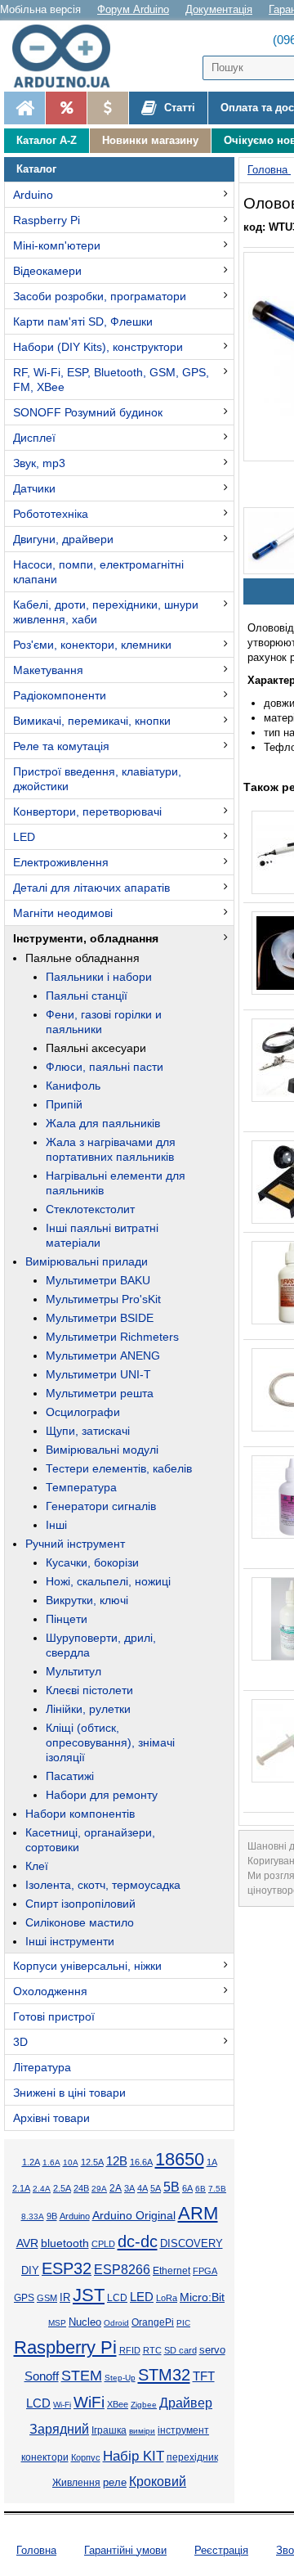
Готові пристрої (54, 2016)
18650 (180, 2159)
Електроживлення (61, 862)
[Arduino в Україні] (69, 56)
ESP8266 (122, 2270)
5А (156, 2188)
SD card (180, 2350)
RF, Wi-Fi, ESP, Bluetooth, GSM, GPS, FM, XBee (111, 380)
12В (117, 2161)
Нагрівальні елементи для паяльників (116, 1183)
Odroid (116, 2323)
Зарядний (59, 2429)
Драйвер (186, 2403)
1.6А (51, 2162)
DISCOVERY (192, 2244)
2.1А (21, 2188)
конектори (45, 2457)
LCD (117, 2297)
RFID (130, 2350)
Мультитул (73, 1671)
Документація (219, 9)
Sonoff (42, 2376)
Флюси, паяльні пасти (105, 1067)
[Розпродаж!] (66, 108)
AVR (27, 2243)
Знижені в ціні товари (69, 2093)
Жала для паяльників (103, 1123)
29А (99, 2189)
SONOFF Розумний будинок (88, 412)
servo (212, 2350)
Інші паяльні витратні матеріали (102, 1235)
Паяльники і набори (99, 977)
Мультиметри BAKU (98, 1280)
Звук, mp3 (39, 463)
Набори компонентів (80, 1814)
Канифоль (73, 1086)
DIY (30, 2271)
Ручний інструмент (75, 1544)
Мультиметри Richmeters (112, 1337)
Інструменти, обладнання (86, 938)
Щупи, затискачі (88, 1431)
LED (24, 837)
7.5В (217, 2189)
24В (81, 2188)
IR (65, 2298)
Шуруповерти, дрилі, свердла (101, 1645)
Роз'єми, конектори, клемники (92, 645)
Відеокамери (47, 271)
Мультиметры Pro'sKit (103, 1299)
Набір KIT (134, 2456)
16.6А (141, 2162)
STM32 (164, 2375)
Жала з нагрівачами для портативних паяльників (111, 1149)
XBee (118, 2404)
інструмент (183, 2430)
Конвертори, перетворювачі (87, 811)
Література (42, 2067)
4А (143, 2188)
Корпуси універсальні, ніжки (87, 1966)
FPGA (205, 2271)
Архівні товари (51, 2118)
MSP (57, 2323)
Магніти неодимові (63, 913)
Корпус (86, 2457)
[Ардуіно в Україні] (24, 108)
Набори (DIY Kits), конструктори (98, 347)
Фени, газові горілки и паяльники (104, 1022)
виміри (142, 2431)
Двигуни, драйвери (63, 539)
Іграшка (109, 2430)
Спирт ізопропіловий (80, 1904)
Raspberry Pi (47, 220)
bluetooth (65, 2243)
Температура (81, 1487)
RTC (152, 2350)
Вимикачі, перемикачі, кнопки (92, 721)
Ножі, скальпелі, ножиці (108, 1581)
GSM (47, 2298)
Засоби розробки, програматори (100, 296)
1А (212, 2162)
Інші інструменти (70, 1941)
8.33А (33, 2216)
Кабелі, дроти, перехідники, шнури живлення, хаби (106, 612)
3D (20, 2042)
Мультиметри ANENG (103, 1355)
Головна (36, 2550)
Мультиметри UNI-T (98, 1374)
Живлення (76, 2483)
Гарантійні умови (125, 2550)
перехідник (192, 2457)
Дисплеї (34, 438)
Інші (56, 1525)
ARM (198, 2213)
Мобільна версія (40, 9)
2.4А (42, 2189)
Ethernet (171, 2270)
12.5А (92, 2162)
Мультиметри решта (100, 1393)
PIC (183, 2323)
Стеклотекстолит (90, 1209)
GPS (24, 2298)
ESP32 (67, 2268)
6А (187, 2188)
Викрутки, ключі (87, 1600)
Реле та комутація (61, 746)
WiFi (89, 2402)
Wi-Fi (62, 2405)
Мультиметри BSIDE (100, 1318)
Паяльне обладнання (82, 958)
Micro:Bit (202, 2297)
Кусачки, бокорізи (92, 1562)
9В (52, 2216)
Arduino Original (134, 2215)
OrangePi (153, 2322)
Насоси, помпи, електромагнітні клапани (98, 572)
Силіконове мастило (80, 1922)
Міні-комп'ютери (57, 245)
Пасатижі (70, 1776)
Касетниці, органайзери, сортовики (90, 1840)
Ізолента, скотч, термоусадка (103, 1885)
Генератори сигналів (101, 1506)
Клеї (37, 1866)
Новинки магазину (150, 140)
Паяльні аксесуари (96, 1048)
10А (71, 2162)
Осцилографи (83, 1412)
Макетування (48, 670)
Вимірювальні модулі (102, 1450)
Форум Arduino (133, 9)
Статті (178, 108)
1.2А (31, 2162)
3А (129, 2188)
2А (116, 2188)
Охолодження (50, 1991)
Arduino (33, 195)
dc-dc (138, 2241)
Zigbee (144, 2405)
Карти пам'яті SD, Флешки (83, 321)
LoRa (167, 2298)
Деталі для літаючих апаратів (91, 888)
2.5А (62, 2188)
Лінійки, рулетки (88, 1709)
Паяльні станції (87, 996)
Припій (64, 1104)
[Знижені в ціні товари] (107, 108)
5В (171, 2187)
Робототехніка (51, 514)
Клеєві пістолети (89, 1690)
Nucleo (85, 2322)
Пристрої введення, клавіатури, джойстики (97, 779)
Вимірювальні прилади (87, 1261)
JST (89, 2295)
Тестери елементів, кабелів (119, 1468)
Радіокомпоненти (60, 695)
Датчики (34, 488)
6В (200, 2189)
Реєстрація (221, 2550)
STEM (82, 2376)
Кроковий (158, 2482)
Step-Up (120, 2378)
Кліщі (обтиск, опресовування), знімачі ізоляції (110, 1742)
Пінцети (67, 1619)
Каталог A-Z (47, 140)
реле (115, 2482)
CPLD (103, 2244)
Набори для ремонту (102, 1795)
